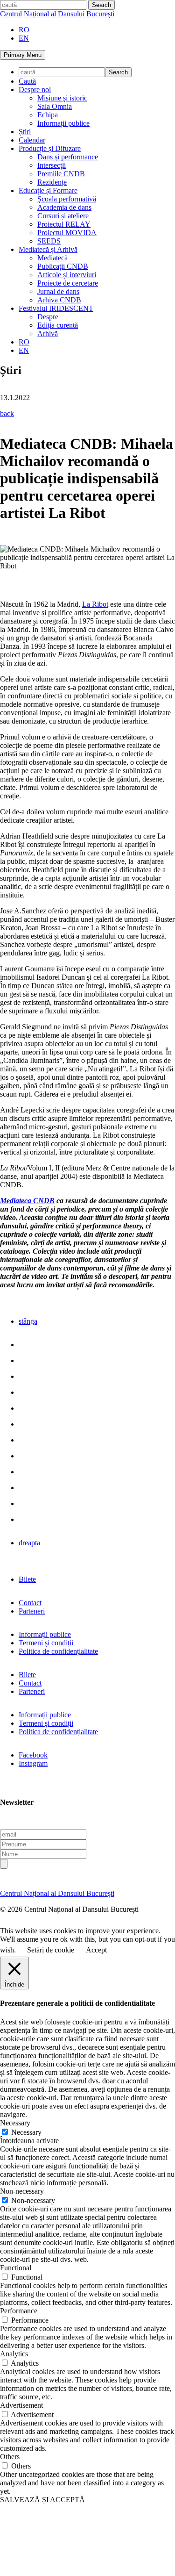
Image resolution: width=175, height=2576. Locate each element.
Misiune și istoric (62, 98)
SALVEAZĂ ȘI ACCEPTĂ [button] (42, 2500)
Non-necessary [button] (22, 2191)
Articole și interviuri (67, 275)
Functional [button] (16, 2268)
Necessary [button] (15, 2123)
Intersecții (52, 165)
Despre (48, 317)
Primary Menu (23, 55)
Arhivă (48, 334)
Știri (25, 132)
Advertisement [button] (21, 2405)
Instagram (33, 1763)
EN (24, 38)
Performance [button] (19, 2311)
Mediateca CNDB (27, 1201)
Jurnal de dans (58, 291)
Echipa (48, 115)
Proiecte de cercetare (68, 283)
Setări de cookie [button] (51, 1950)
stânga (28, 1321)
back (7, 413)
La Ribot (95, 604)
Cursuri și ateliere (63, 216)
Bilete (27, 1579)
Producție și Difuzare (50, 148)
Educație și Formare (48, 190)
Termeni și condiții (46, 1643)
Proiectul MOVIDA (67, 233)
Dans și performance (68, 157)
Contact (30, 1603)
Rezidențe (52, 182)
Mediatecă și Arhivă (48, 249)
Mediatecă (52, 258)
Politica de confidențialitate (58, 1651)
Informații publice (63, 123)
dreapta (29, 1543)
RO (24, 30)
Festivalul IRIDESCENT (56, 308)
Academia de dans (64, 207)
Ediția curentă (58, 325)
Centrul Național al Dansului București (57, 14)
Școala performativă (67, 199)
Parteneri (32, 1611)
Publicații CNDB (63, 266)
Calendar (32, 140)
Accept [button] (96, 1950)
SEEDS (49, 241)
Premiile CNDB (61, 174)
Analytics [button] (14, 2354)
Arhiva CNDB (59, 300)
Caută (27, 81)
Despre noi (35, 90)
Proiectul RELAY (64, 224)
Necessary (26, 2132)
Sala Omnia (55, 106)
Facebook (33, 1755)
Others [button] (10, 2457)
